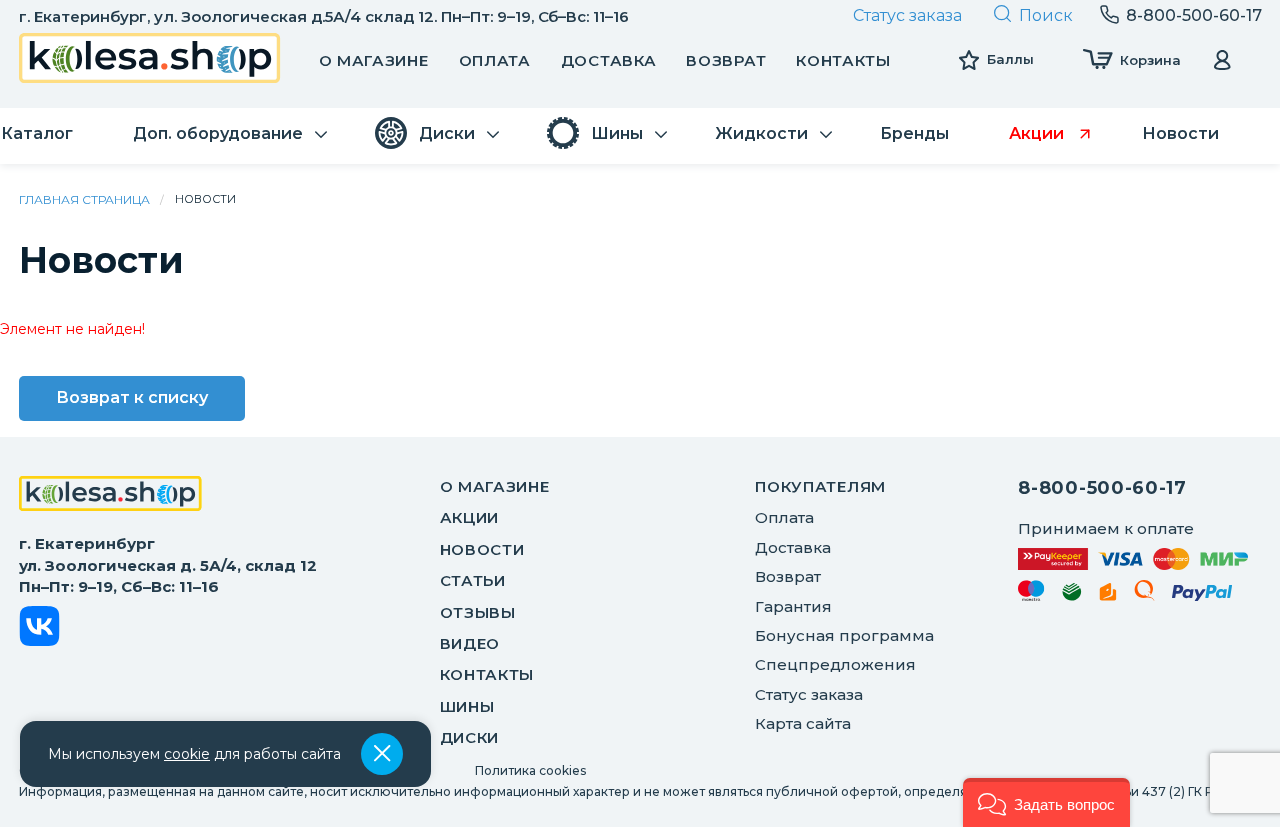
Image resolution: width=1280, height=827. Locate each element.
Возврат (726, 60)
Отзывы (478, 612)
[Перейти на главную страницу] (150, 60)
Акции (470, 517)
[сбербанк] (1072, 595)
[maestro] (1031, 594)
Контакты (843, 60)
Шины (467, 706)
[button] (1046, 802)
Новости (482, 549)
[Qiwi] (1144, 594)
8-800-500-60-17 (1102, 488)
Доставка (609, 60)
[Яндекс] (1108, 595)
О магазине (374, 60)
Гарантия (793, 606)
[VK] (39, 629)
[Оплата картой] (1133, 558)
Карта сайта (803, 723)
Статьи (473, 580)
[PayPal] (1202, 596)
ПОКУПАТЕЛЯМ (820, 486)
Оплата (495, 60)
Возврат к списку (132, 397)
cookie (187, 754)
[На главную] (110, 496)
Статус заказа (907, 15)
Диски (470, 737)
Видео (470, 643)
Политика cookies (530, 770)
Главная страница (84, 199)
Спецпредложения (835, 664)
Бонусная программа (844, 635)
